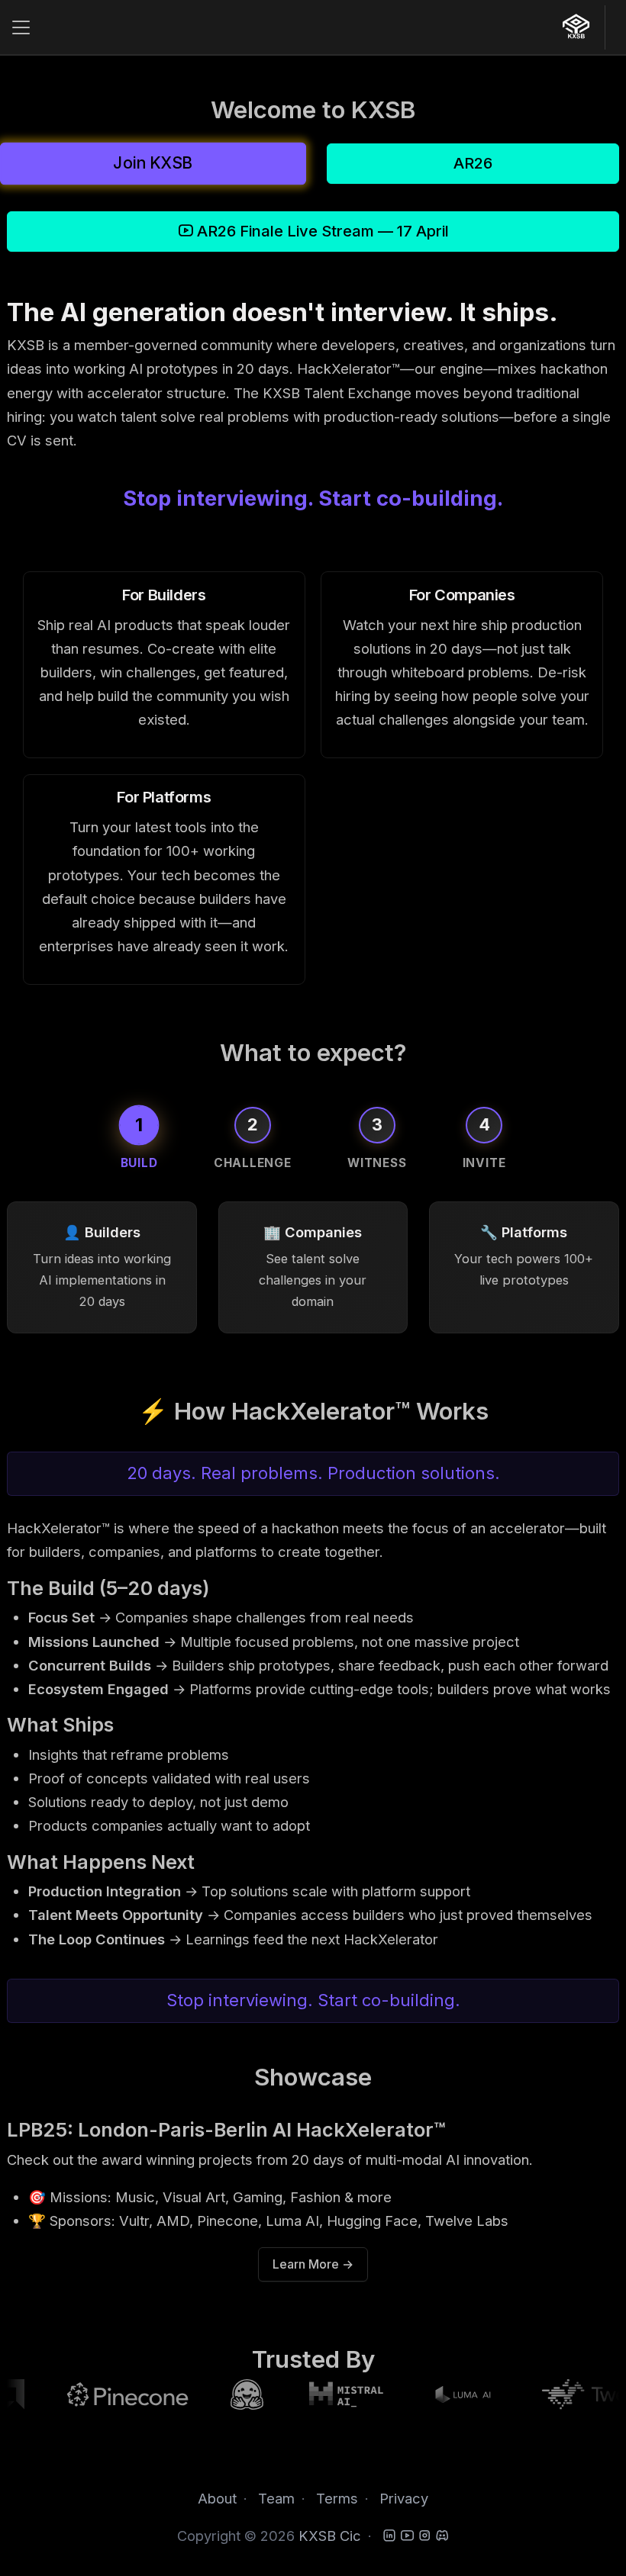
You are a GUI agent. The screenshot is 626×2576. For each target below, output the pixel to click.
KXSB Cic (330, 2536)
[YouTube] (407, 2536)
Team (276, 2498)
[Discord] (442, 2536)
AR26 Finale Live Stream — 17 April (321, 231)
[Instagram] (424, 2536)
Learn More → (313, 2264)
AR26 (473, 163)
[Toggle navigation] (21, 28)
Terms (337, 2498)
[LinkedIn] (389, 2536)
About (217, 2498)
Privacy (404, 2498)
